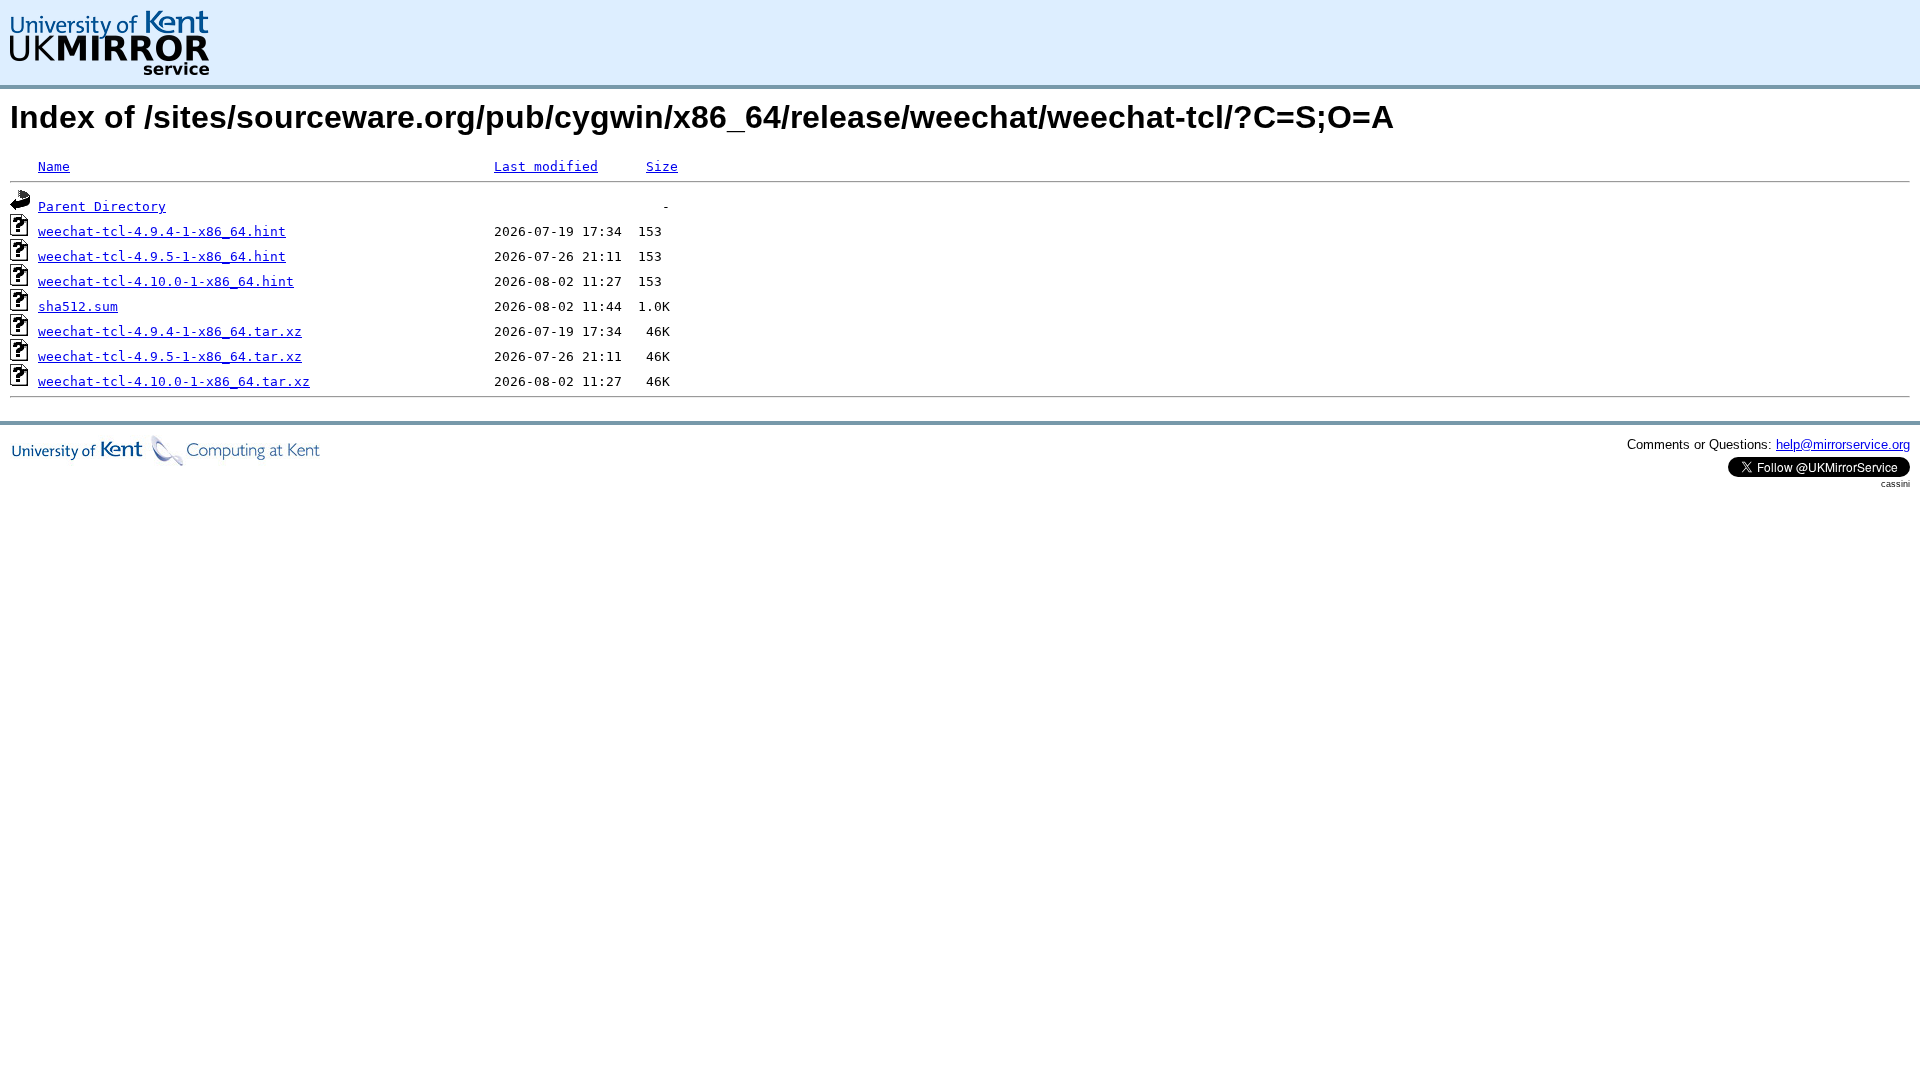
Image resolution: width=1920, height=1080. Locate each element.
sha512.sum (78, 306)
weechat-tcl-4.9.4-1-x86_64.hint (162, 231)
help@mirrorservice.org (1843, 444)
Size (662, 166)
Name (54, 166)
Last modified (546, 166)
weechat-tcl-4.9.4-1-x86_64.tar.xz (170, 331)
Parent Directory (102, 206)
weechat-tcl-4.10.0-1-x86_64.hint (166, 281)
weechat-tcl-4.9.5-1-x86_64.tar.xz (170, 356)
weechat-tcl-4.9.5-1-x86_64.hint (162, 256)
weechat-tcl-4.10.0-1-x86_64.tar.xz (174, 381)
